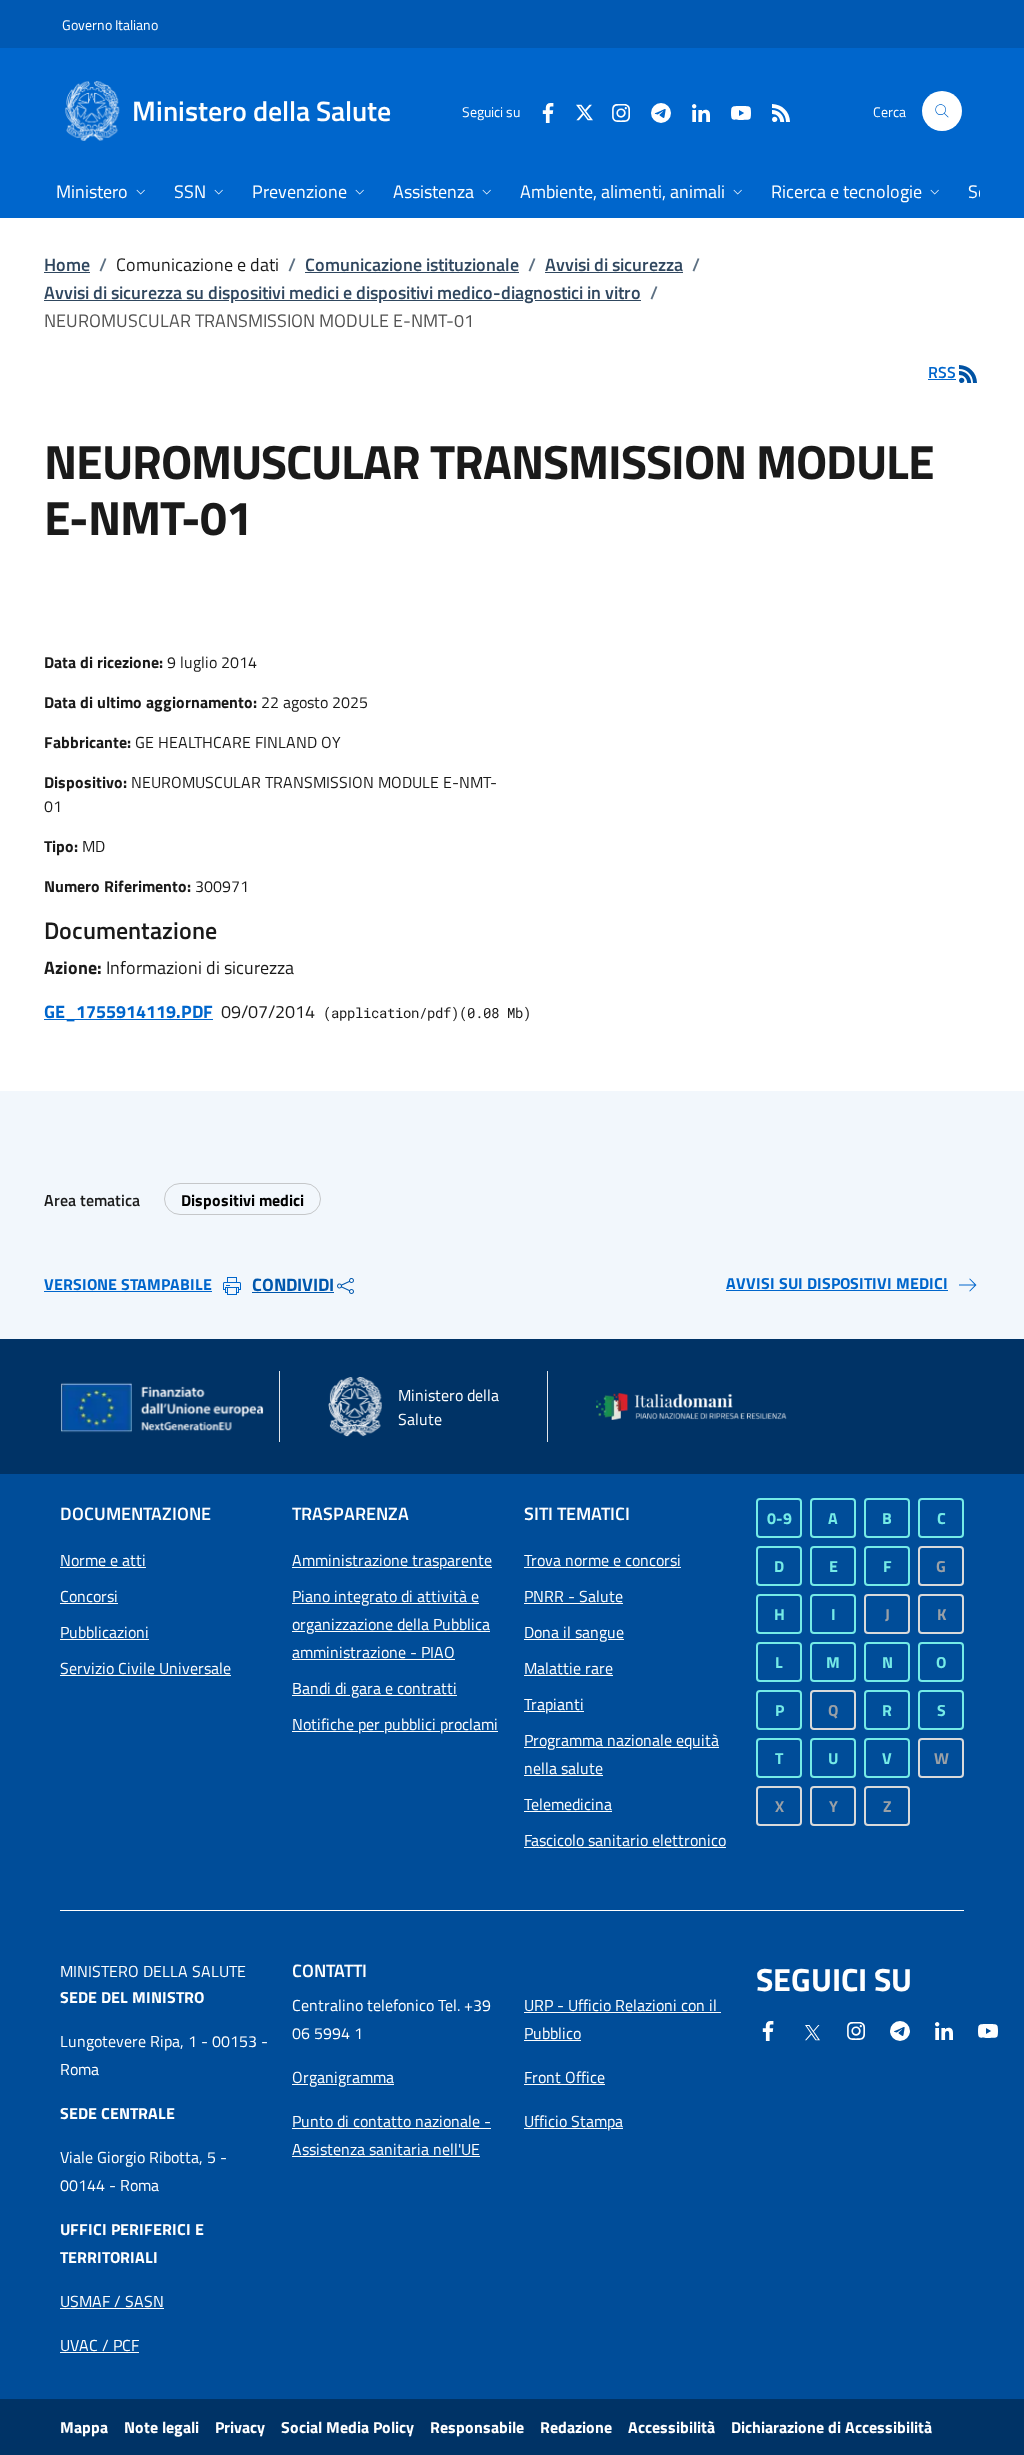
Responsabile (477, 2427)
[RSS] (773, 110)
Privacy (240, 2427)
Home (67, 264)
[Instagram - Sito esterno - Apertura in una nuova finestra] (613, 110)
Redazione (576, 2427)
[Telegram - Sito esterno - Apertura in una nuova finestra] (900, 2029)
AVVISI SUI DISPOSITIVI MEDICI (837, 1283)
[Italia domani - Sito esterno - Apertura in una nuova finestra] (700, 1407)
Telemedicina (568, 1804)
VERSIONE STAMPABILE (128, 1284)
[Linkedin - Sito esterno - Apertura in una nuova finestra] (693, 110)
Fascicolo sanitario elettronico (625, 1840)
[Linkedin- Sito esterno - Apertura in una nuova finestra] (944, 2029)
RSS (942, 372)
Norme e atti (103, 1560)
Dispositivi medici (242, 1200)
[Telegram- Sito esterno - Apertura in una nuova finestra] (653, 110)
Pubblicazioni (104, 1632)
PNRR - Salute (573, 1596)
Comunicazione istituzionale (412, 264)
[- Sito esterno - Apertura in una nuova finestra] (988, 2029)
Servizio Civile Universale (145, 1668)
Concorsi (89, 1596)
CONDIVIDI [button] (293, 1284)
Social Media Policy (347, 2427)
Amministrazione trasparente (392, 1560)
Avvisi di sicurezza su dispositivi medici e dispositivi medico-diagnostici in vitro (342, 292)
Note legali (161, 2427)
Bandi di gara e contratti (374, 1688)
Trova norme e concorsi (602, 1560)
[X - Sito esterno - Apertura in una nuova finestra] (584, 110)
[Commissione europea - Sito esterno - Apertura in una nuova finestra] (163, 1409)
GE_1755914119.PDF (128, 1011)
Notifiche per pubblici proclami (395, 1724)
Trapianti (554, 1704)
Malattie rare (568, 1668)
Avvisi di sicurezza (614, 264)
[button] (942, 111)
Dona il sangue (574, 1632)
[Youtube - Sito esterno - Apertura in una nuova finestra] (733, 110)
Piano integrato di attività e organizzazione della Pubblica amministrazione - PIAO (391, 1624)
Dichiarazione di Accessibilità (831, 2427)
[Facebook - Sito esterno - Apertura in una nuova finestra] (540, 110)
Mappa (84, 2427)
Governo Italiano (110, 24)
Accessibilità (671, 2427)
